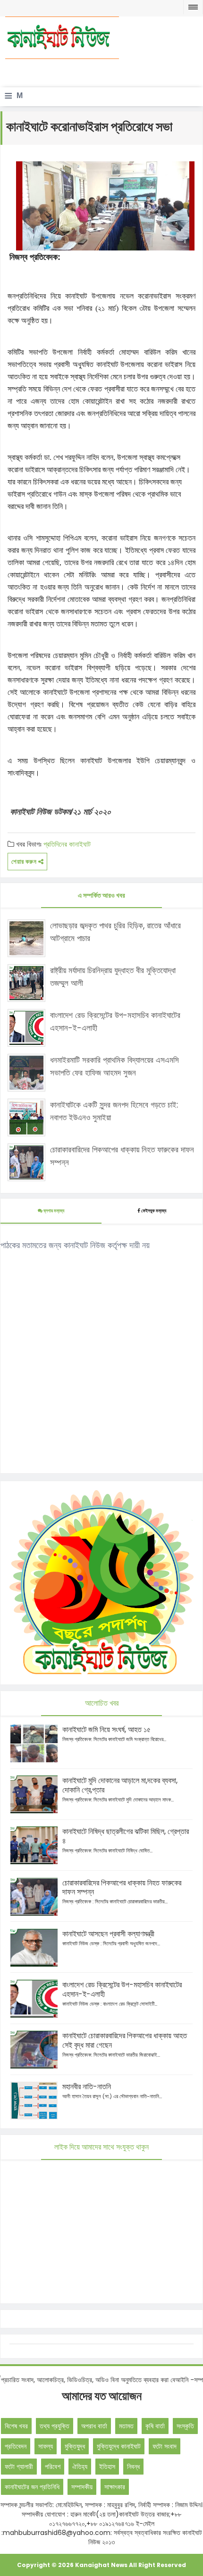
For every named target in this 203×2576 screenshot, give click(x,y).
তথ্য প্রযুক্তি (55, 2426)
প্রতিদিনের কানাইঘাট (67, 844)
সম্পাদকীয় (82, 2487)
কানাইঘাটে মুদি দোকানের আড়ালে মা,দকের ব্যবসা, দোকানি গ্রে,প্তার (120, 1785)
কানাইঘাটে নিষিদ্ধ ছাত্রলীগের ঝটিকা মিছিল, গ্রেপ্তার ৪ (126, 1836)
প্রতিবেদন (16, 2446)
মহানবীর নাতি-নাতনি (87, 2087)
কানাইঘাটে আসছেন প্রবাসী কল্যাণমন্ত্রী (108, 1934)
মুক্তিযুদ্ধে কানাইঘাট (119, 2446)
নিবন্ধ (133, 2467)
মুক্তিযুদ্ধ (75, 2446)
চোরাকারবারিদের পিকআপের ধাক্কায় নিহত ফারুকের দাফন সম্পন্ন (122, 1156)
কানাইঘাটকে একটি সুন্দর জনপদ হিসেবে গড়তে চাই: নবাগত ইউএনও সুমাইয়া (114, 1111)
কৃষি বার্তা (155, 2426)
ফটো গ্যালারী (19, 2467)
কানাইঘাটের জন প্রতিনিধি (32, 2487)
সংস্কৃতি (185, 2426)
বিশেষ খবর (16, 2426)
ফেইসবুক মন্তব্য (154, 1211)
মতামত (126, 2426)
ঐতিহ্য (80, 2467)
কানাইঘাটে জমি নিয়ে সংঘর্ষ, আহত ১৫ (106, 1730)
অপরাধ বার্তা (94, 2426)
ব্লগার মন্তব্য (53, 1211)
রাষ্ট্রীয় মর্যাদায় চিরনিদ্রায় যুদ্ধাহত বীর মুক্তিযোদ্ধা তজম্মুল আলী (113, 977)
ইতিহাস (107, 2467)
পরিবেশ (53, 2467)
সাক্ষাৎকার (115, 2487)
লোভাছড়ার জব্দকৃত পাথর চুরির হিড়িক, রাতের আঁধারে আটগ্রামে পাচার (115, 932)
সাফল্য (46, 2446)
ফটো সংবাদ (165, 2446)
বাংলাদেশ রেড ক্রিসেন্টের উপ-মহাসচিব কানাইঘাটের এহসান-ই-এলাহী (115, 1021)
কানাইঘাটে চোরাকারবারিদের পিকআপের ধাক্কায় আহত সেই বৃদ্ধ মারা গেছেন (125, 2040)
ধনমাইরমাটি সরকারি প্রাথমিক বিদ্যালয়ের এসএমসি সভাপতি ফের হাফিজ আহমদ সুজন (114, 1066)
